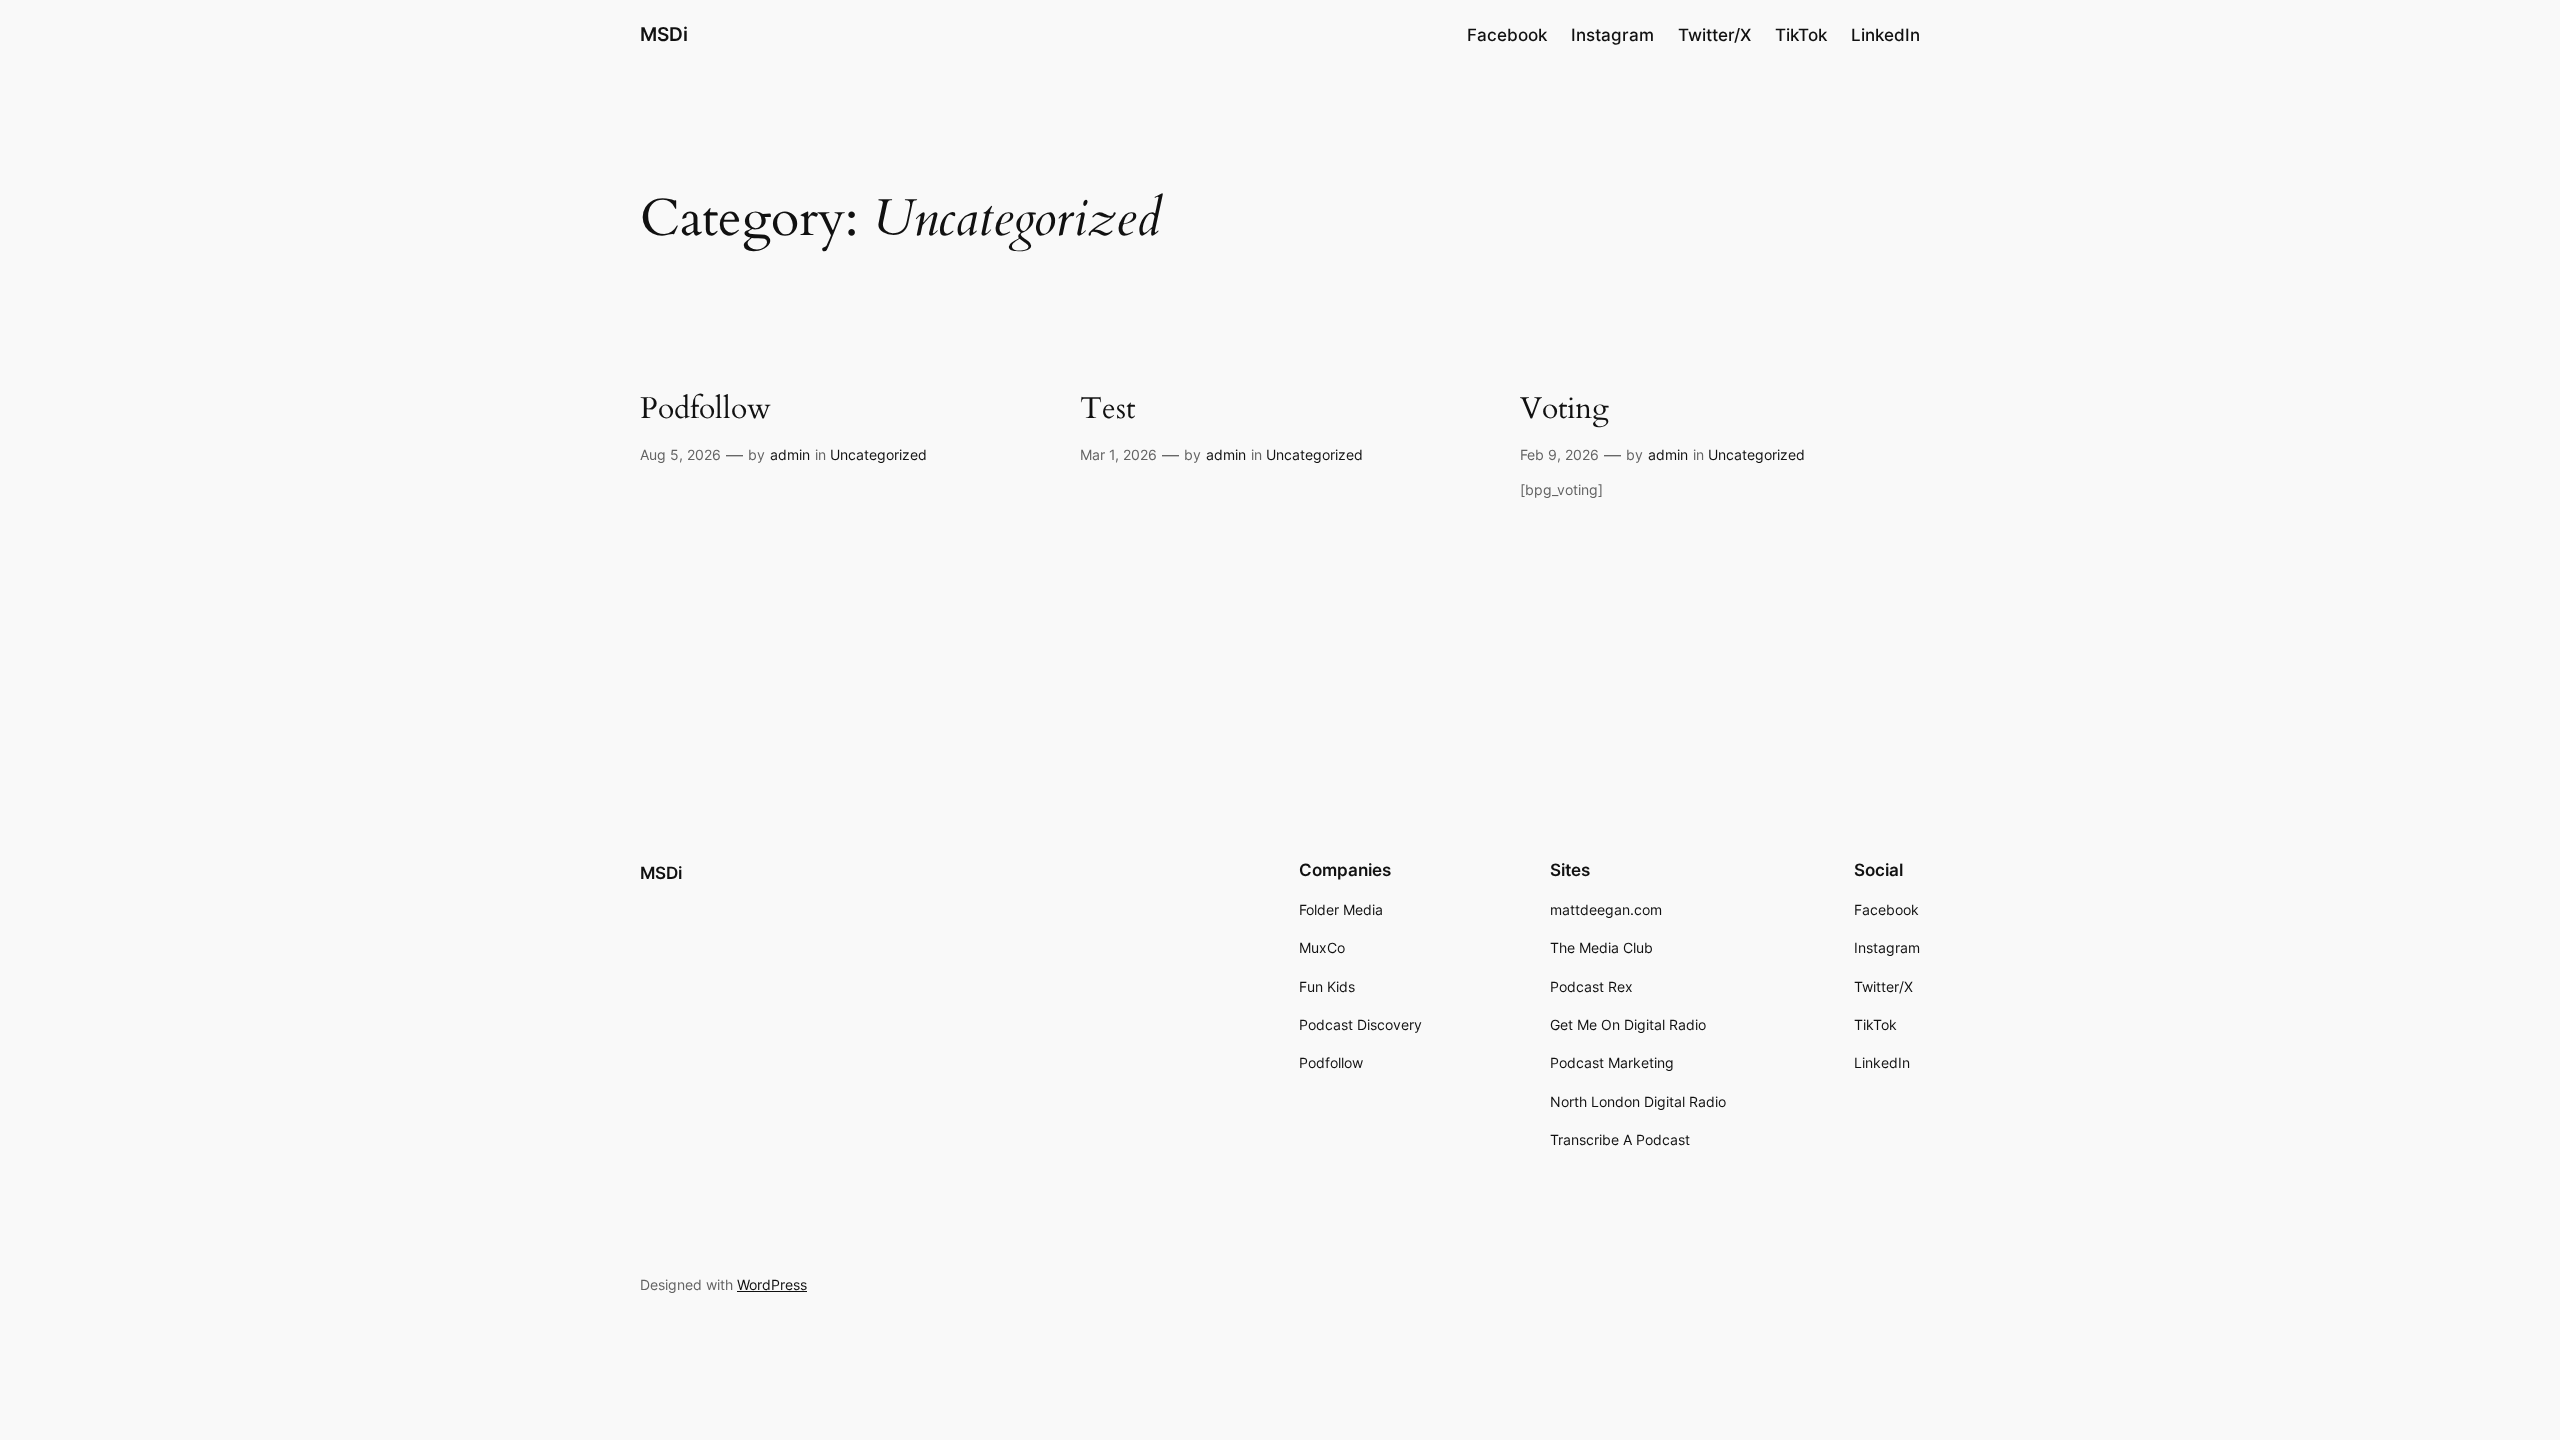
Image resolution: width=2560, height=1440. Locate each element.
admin (790, 454)
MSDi (664, 34)
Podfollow (705, 410)
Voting (1564, 410)
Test (1107, 410)
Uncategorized (878, 454)
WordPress (772, 1284)
